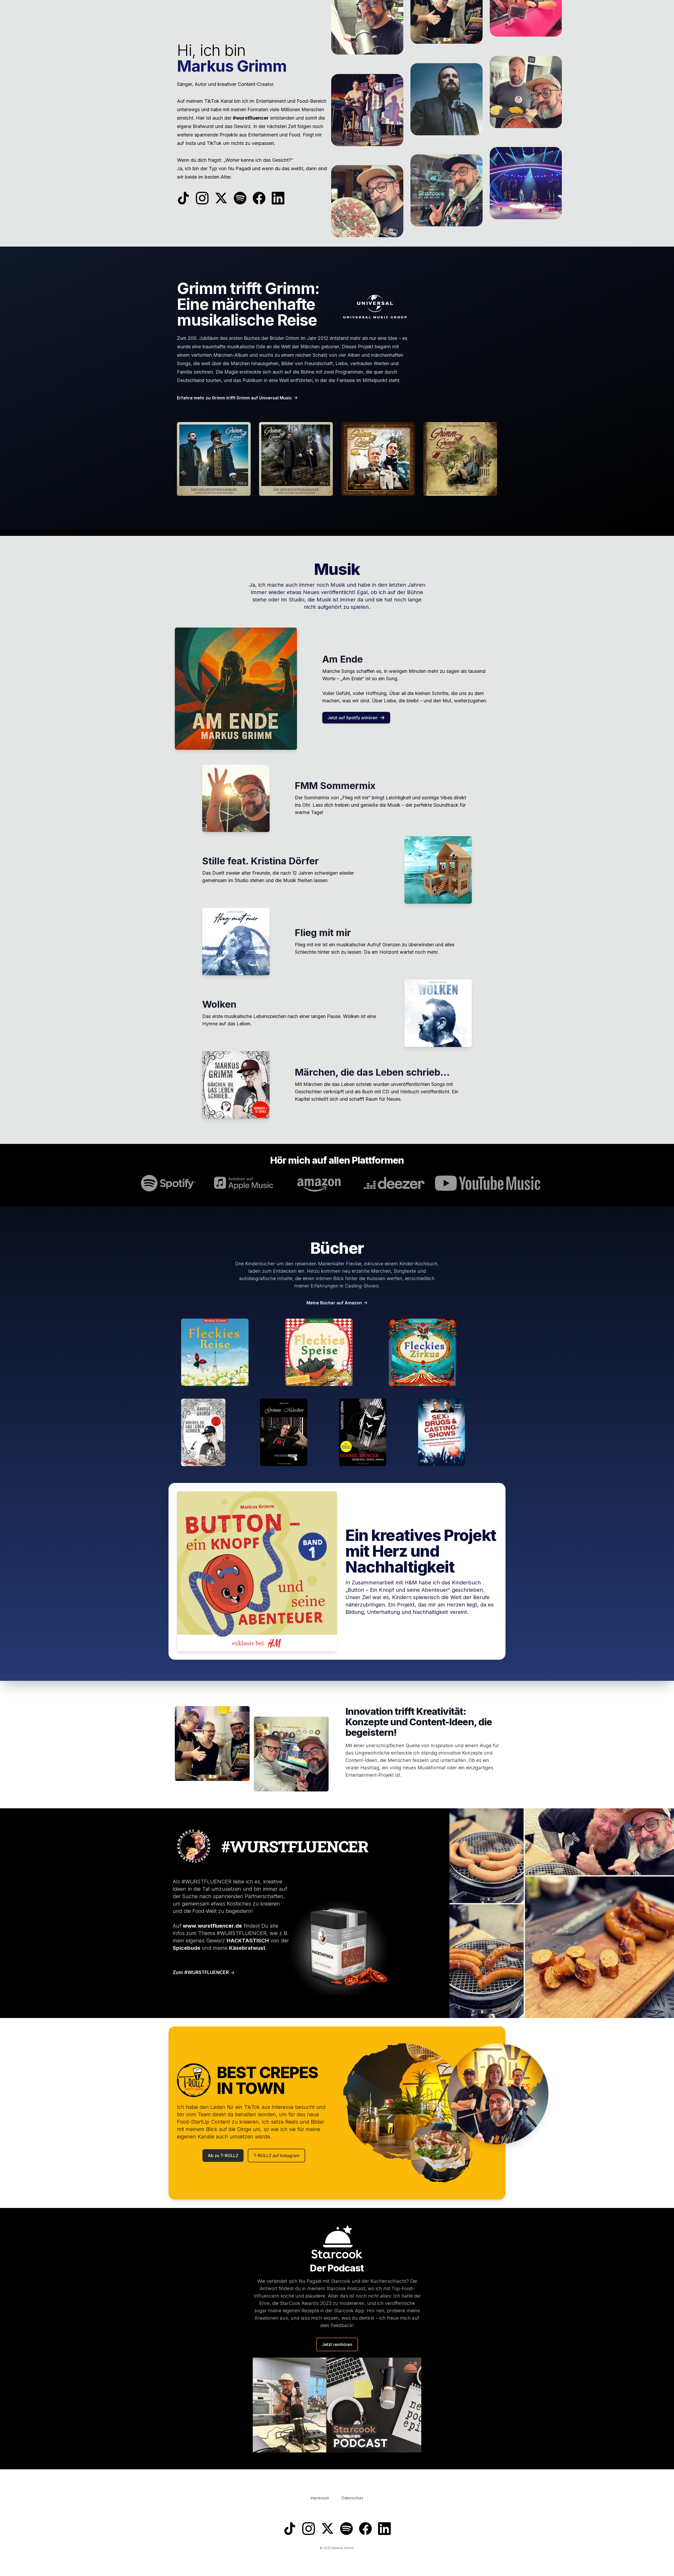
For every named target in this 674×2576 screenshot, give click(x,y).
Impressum (320, 2498)
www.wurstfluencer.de (212, 1926)
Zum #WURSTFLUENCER (201, 1972)
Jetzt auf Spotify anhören (353, 718)
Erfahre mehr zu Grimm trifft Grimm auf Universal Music (234, 398)
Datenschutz (353, 2498)
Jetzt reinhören (337, 2344)
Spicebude (187, 1948)
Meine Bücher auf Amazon (334, 1303)
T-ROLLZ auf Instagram (276, 2156)
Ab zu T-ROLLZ (223, 2156)
